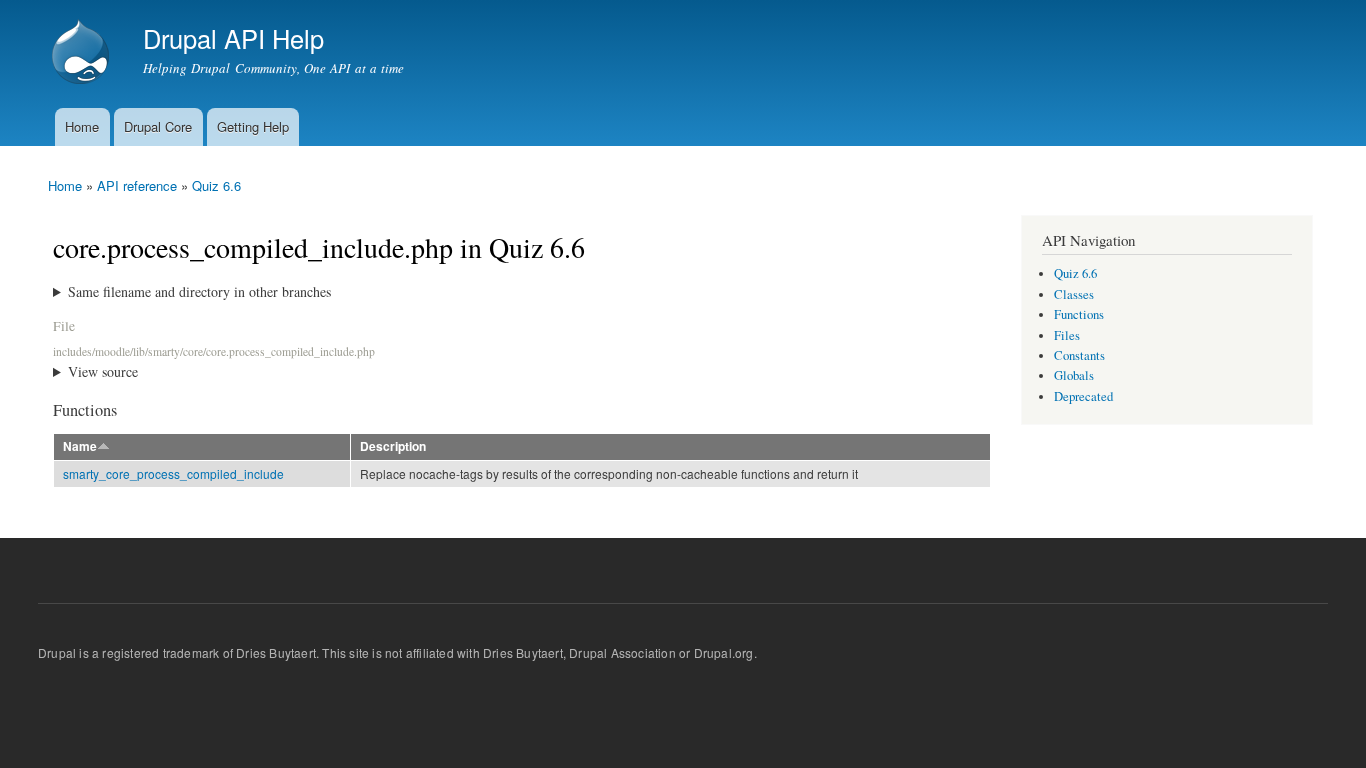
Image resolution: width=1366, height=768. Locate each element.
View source (103, 371)
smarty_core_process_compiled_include (173, 473)
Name (80, 446)
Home (82, 126)
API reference (137, 185)
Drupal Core (158, 126)
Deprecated (1083, 396)
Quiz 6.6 (216, 185)
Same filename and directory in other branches (199, 291)
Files (1067, 335)
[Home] (83, 54)
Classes (1074, 294)
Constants (1079, 355)
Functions (1079, 314)
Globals (1074, 375)
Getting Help (253, 126)
